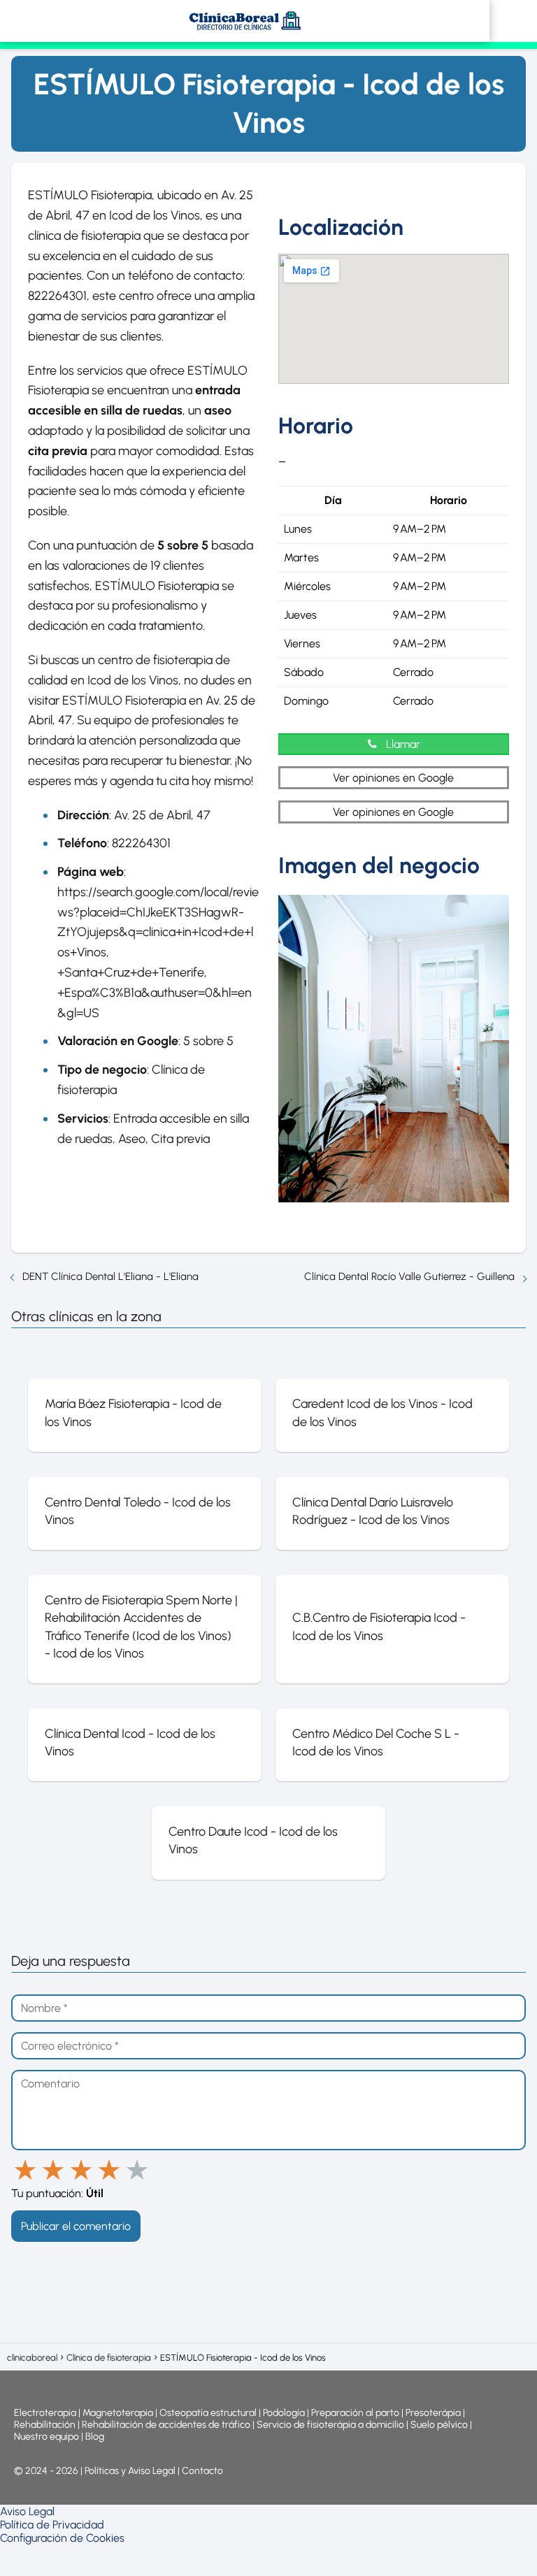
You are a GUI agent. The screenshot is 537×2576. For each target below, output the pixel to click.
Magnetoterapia (119, 2413)
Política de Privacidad (52, 2525)
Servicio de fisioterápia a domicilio (330, 2425)
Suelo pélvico (439, 2425)
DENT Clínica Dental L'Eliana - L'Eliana (110, 1276)
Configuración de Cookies (62, 2538)
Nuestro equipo (46, 2437)
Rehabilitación (46, 2425)
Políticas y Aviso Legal (131, 2471)
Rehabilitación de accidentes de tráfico (166, 2425)
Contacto (202, 2471)
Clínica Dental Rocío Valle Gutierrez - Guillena (409, 1276)
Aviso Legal (27, 2511)
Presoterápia (433, 2413)
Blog (95, 2437)
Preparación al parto (355, 2413)
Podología (285, 2413)
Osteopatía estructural (208, 2413)
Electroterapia (45, 2413)
